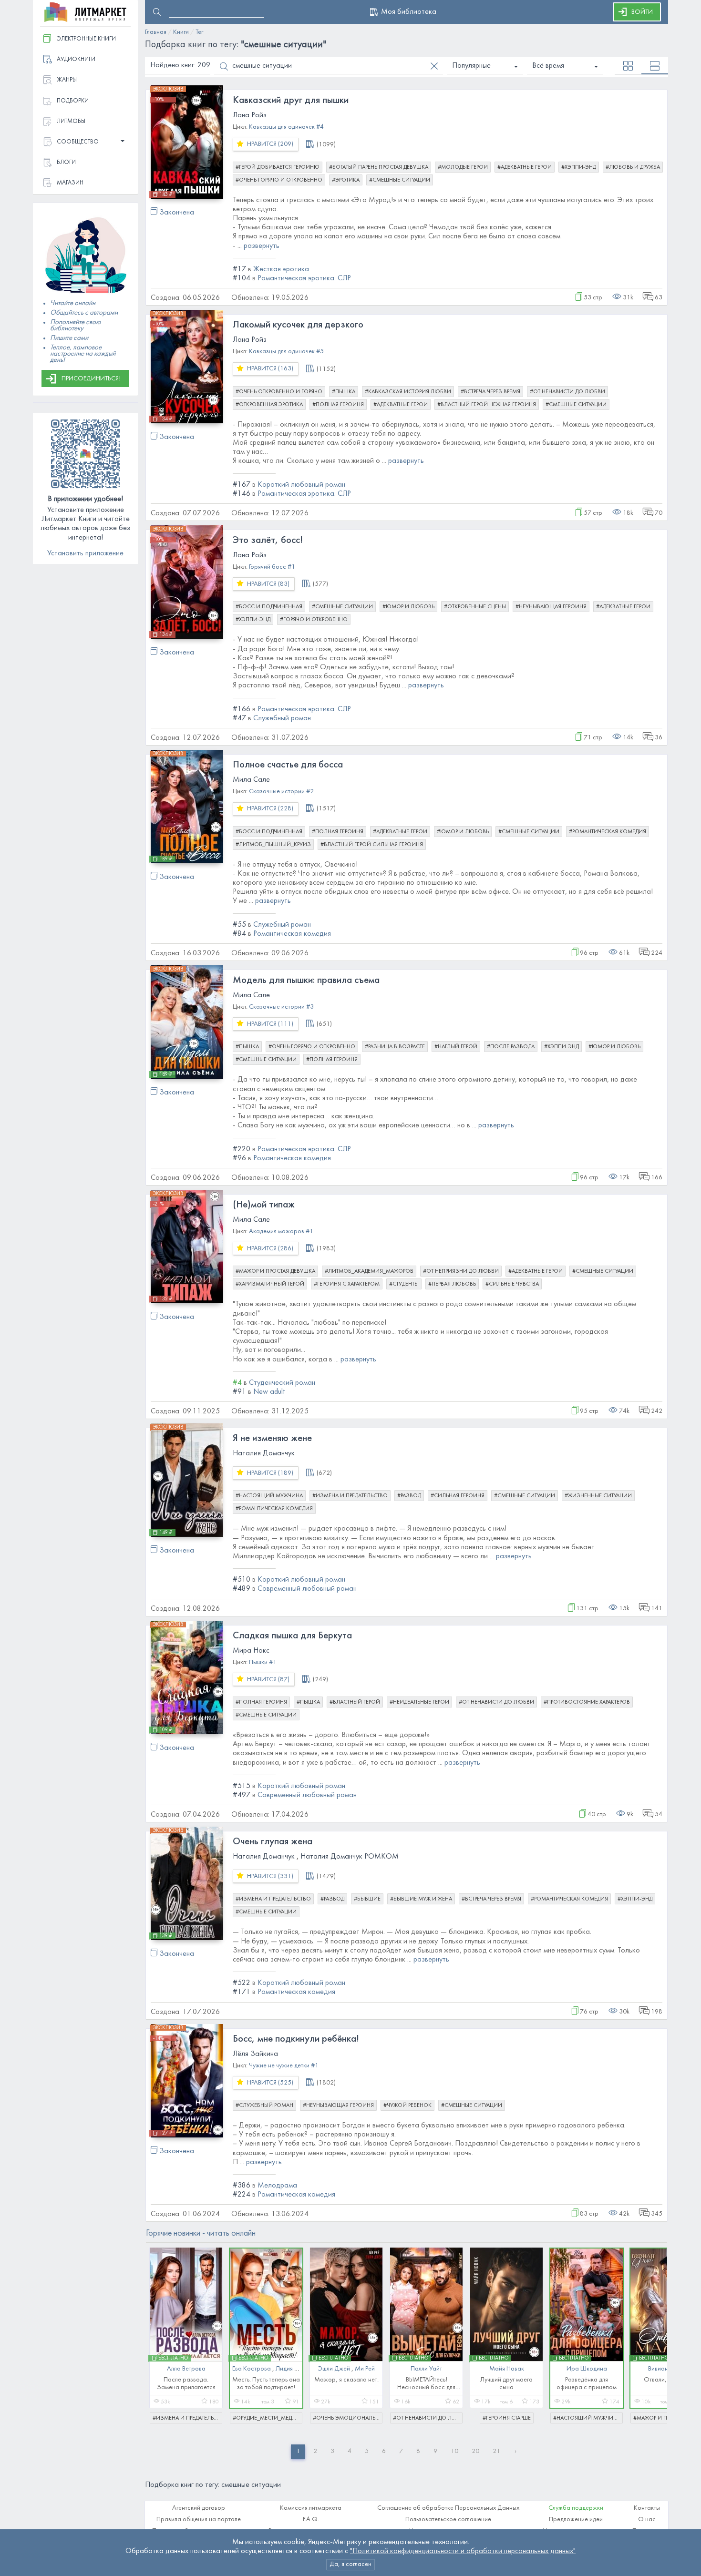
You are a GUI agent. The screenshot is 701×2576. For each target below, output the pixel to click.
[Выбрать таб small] (628, 66)
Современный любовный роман (307, 1589)
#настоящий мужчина (269, 1496)
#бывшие (367, 1899)
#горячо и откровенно (314, 620)
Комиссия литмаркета (311, 2508)
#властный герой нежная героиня (487, 405)
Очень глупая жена (273, 1842)
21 (496, 2451)
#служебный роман (264, 2106)
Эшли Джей (334, 2369)
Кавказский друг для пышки (291, 101)
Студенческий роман (282, 1383)
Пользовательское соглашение (448, 2520)
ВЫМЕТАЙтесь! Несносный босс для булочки (426, 2387)
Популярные (471, 66)
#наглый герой (456, 1047)
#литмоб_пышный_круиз (273, 845)
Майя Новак (507, 2369)
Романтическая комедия (292, 934)
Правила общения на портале (199, 2520)
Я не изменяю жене (272, 1439)
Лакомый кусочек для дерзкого (298, 325)
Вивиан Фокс (667, 2369)
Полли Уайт (426, 2369)
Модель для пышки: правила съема (306, 981)
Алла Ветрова (186, 2369)
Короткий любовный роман (301, 485)
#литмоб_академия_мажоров (369, 1271)
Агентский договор (199, 2508)
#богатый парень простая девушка (379, 167)
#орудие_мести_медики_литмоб (268, 2418)
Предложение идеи (576, 2520)
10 (454, 2451)
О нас (647, 2520)
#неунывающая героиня (551, 607)
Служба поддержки (576, 2508)
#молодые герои (463, 167)
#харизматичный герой (270, 1284)
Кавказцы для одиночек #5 (286, 352)
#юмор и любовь (408, 607)
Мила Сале (251, 780)
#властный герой (355, 1702)
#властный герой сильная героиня (372, 845)
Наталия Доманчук (264, 1453)
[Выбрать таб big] (655, 66)
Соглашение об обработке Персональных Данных (448, 2508)
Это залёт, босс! (268, 541)
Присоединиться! (91, 379)
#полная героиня (338, 405)
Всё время (548, 66)
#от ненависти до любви (567, 392)
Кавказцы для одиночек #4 (286, 127)
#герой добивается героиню (278, 167)
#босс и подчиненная (269, 607)
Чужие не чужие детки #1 (284, 2066)
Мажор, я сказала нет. (346, 2380)
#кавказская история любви (408, 392)
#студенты (404, 1284)
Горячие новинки (201, 2234)
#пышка (344, 392)
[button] (85, 142)
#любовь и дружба (633, 167)
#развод (409, 1496)
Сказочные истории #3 (281, 1007)
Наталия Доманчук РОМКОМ (350, 1857)
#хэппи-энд (579, 167)
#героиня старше (507, 2418)
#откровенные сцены (475, 607)
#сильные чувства (512, 1284)
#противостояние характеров (587, 1702)
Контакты (647, 2508)
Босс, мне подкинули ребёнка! (296, 2039)
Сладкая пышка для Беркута (292, 1636)
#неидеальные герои (419, 1702)
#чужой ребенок (407, 2106)
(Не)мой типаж (264, 1205)
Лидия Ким (290, 2369)
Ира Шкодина (587, 2369)
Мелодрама (277, 2186)
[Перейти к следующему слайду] (653, 2331)
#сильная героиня (458, 1496)
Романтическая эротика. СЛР (304, 278)
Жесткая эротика (281, 269)
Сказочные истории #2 (281, 792)
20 (475, 2451)
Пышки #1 (263, 1662)
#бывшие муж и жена (421, 1899)
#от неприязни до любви (461, 1271)
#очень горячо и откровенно (279, 180)
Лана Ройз (250, 115)
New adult (269, 1392)
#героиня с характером (347, 1284)
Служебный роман (282, 718)
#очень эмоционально (348, 2418)
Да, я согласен (350, 2564)
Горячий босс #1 (272, 567)
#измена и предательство (350, 1496)
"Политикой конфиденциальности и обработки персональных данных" (463, 2551)
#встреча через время (490, 392)
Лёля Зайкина (255, 2054)
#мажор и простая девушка (275, 1271)
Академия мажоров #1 (281, 1232)
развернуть (262, 246)
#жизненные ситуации (598, 1496)
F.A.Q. (311, 2520)
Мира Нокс (251, 1651)
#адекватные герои (525, 167)
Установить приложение (85, 553)
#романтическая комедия (608, 832)
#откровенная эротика (269, 405)
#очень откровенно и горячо (279, 392)
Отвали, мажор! (667, 2380)
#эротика (346, 180)
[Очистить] (434, 66)
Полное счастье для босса (288, 765)
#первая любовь (452, 1284)
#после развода (511, 1047)
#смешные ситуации (400, 180)
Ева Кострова (252, 2369)
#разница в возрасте (395, 1047)
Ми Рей (365, 2369)
